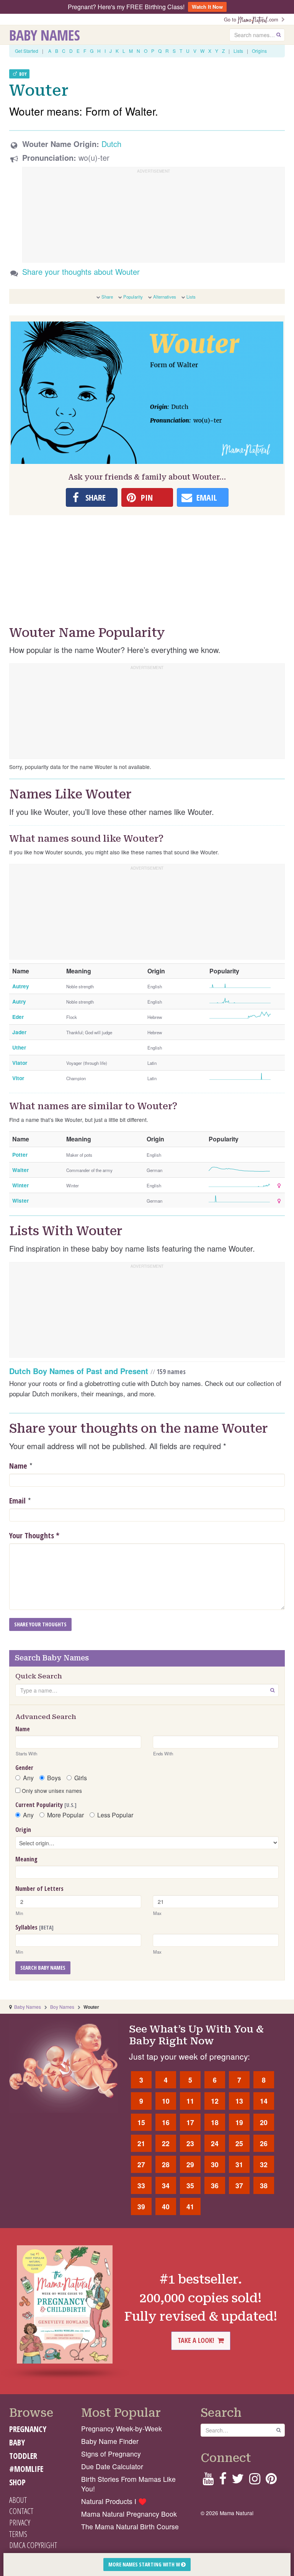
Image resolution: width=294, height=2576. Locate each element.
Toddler (23, 2456)
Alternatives (165, 297)
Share (107, 297)
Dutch (111, 144)
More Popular (65, 1815)
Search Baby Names (43, 1968)
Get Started (27, 51)
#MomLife (26, 2469)
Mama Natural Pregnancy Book (129, 2514)
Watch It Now (207, 7)
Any (28, 1778)
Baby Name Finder (110, 2441)
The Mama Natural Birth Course (130, 2526)
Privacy (20, 2522)
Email (17, 1501)
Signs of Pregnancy (111, 2454)
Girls (81, 1778)
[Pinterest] (271, 2481)
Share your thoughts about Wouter (81, 272)
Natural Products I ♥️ (114, 2501)
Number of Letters (39, 1889)
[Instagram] (255, 2481)
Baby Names (45, 35)
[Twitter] (238, 2481)
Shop (17, 2482)
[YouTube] (208, 2481)
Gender (24, 1768)
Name (18, 1466)
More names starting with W (145, 2564)
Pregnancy (28, 2429)
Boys (54, 1778)
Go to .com (253, 19)
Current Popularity (46, 1805)
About (18, 2500)
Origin (23, 1830)
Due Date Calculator (112, 2466)
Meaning (26, 1859)
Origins (259, 51)
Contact (21, 2511)
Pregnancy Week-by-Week (122, 2428)
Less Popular (115, 1815)
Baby (17, 2442)
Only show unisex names (51, 1791)
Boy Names (62, 2007)
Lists (238, 51)
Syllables (34, 1927)
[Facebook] (223, 2481)
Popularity (133, 297)
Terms (18, 2534)
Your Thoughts (34, 1535)
